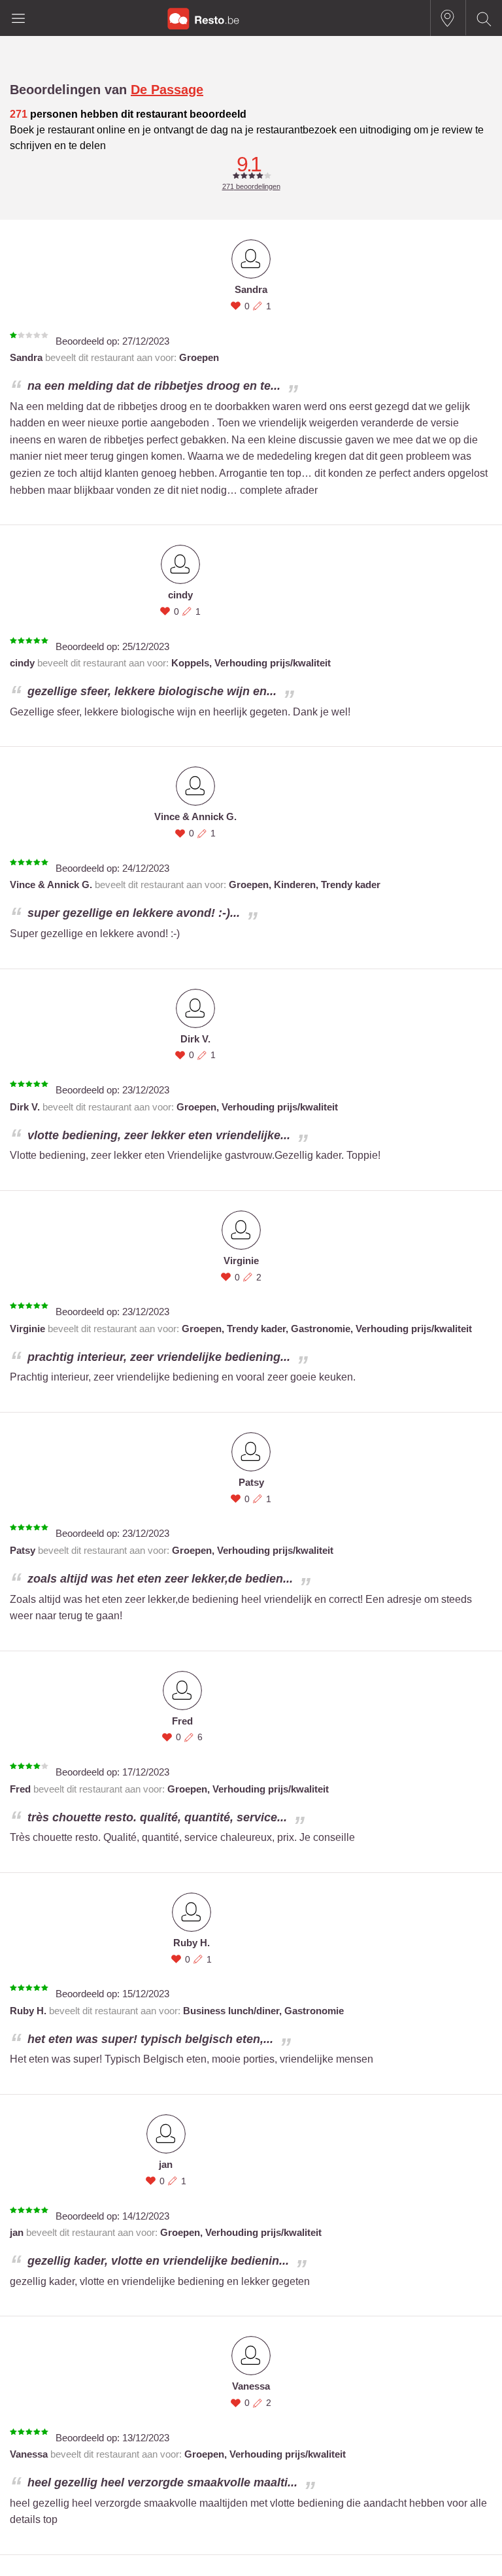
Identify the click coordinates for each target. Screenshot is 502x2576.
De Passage (167, 90)
